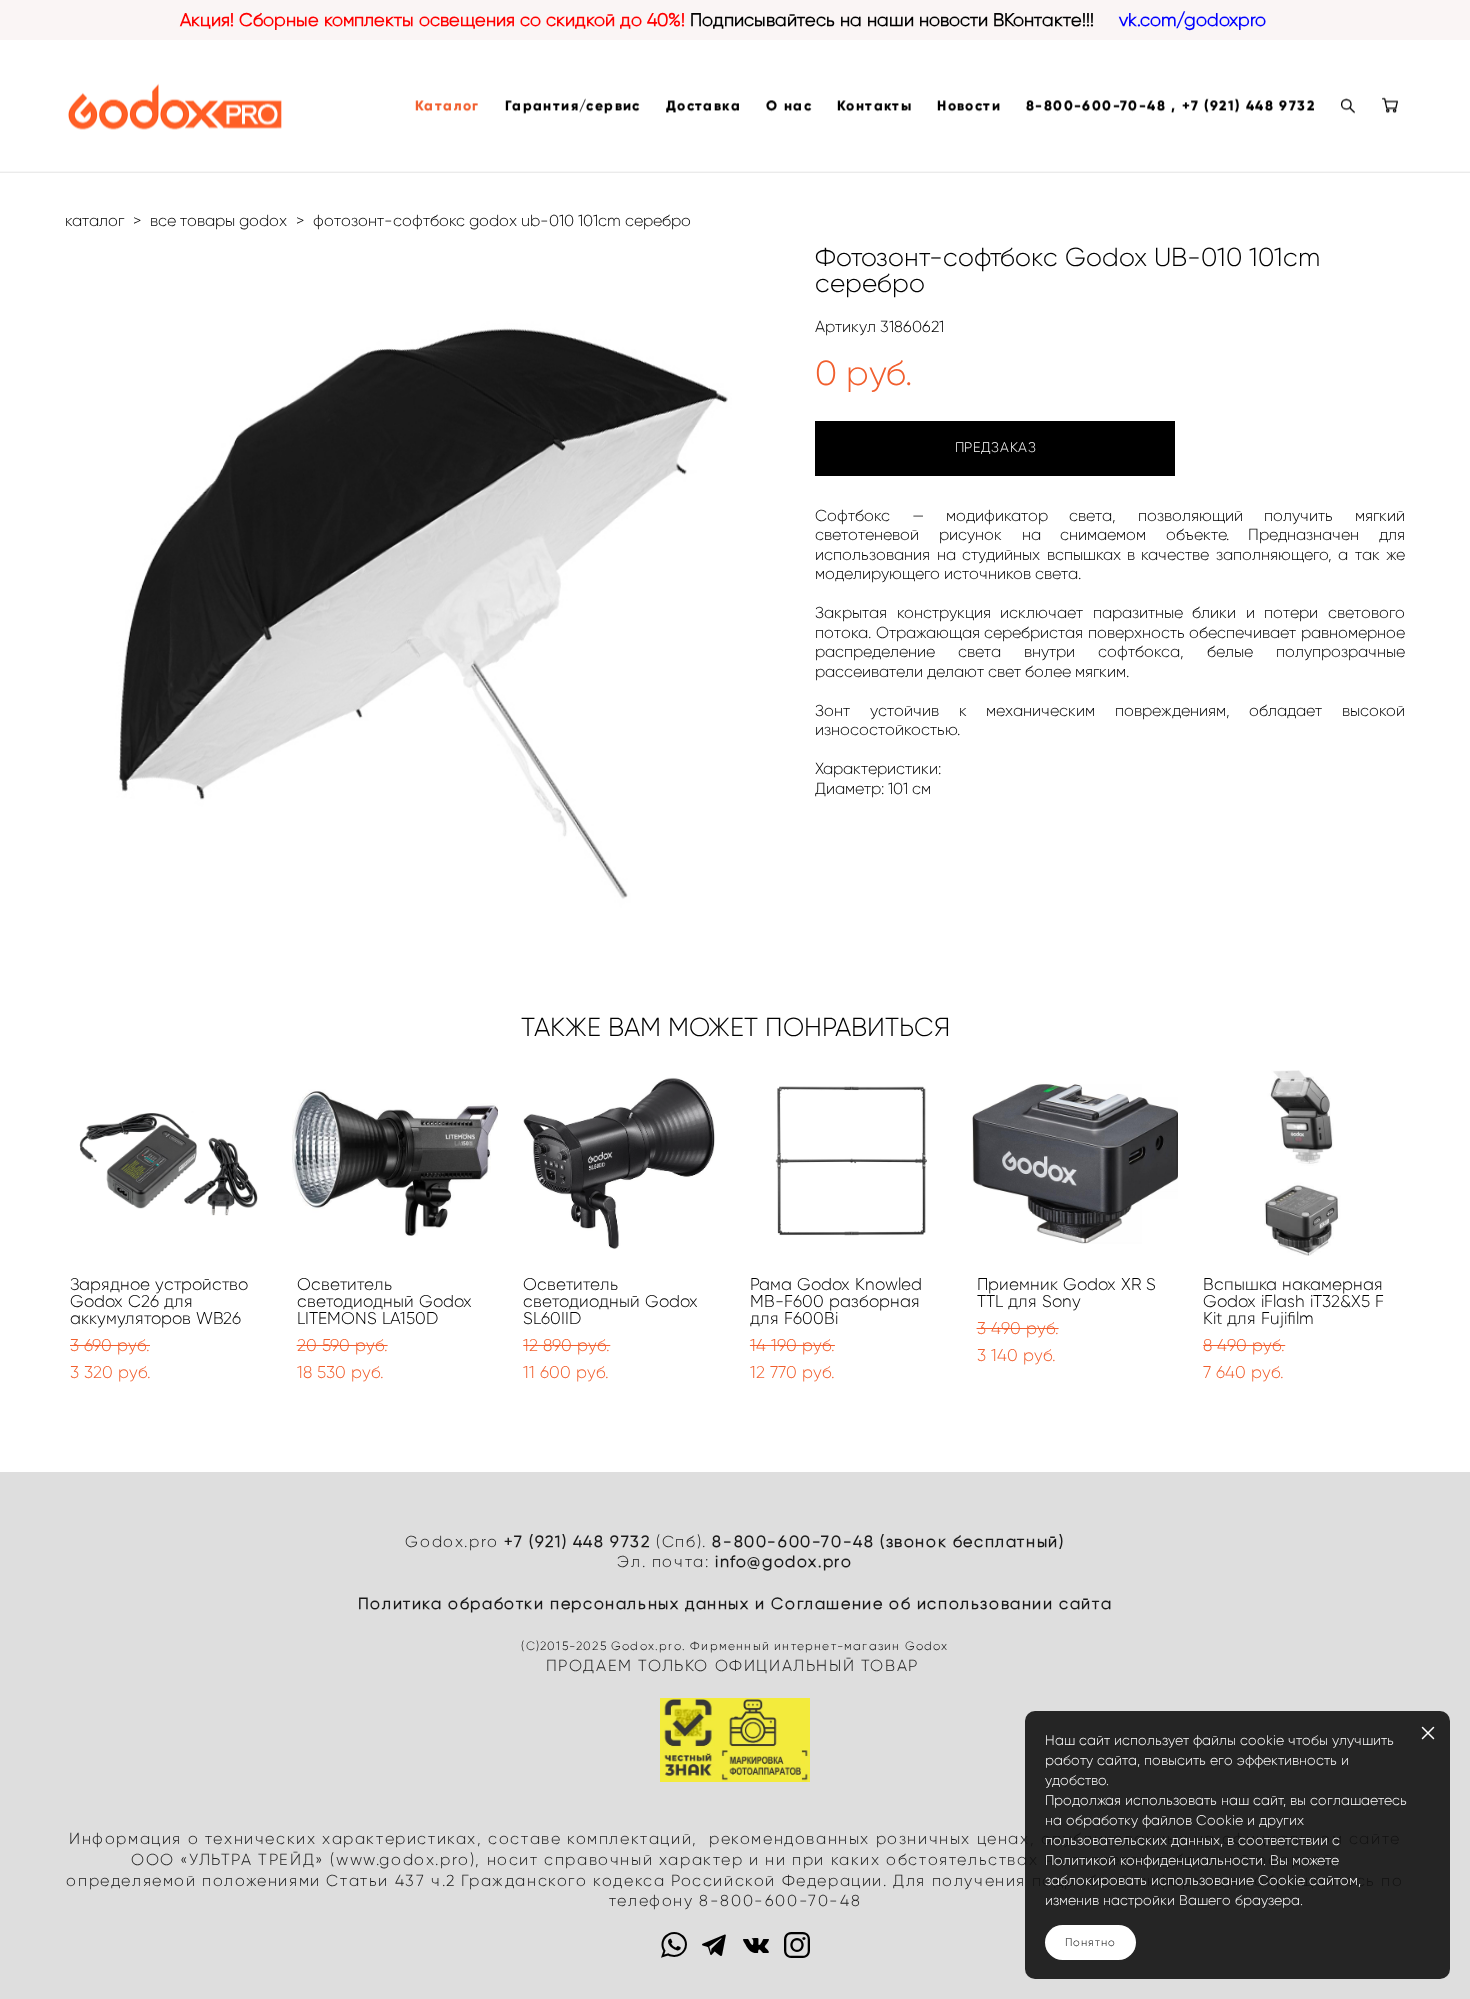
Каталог (447, 106)
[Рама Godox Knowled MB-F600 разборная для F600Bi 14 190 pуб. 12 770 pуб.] (848, 1163)
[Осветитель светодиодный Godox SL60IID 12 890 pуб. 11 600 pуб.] (621, 1163)
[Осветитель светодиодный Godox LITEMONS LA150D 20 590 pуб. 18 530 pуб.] (395, 1163)
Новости (969, 106)
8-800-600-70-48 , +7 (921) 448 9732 (1170, 106)
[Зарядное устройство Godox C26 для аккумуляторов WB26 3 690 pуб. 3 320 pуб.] (168, 1163)
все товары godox (218, 220)
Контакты (874, 106)
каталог (94, 220)
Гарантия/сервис (573, 106)
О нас (789, 106)
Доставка (703, 106)
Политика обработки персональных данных (554, 1603)
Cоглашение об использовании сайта (941, 1603)
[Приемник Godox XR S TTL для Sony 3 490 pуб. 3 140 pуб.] (1075, 1163)
